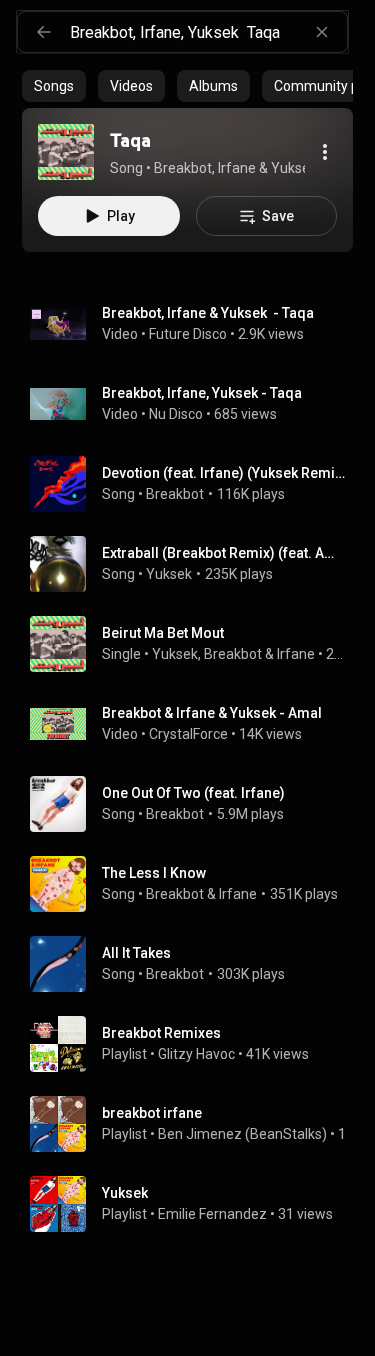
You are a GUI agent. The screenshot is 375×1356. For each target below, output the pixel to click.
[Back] (44, 32)
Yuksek (169, 574)
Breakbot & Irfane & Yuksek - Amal (212, 713)
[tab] (54, 86)
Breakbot (175, 494)
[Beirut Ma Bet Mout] (195, 644)
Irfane (296, 654)
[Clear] (322, 32)
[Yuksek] (195, 1204)
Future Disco (188, 334)
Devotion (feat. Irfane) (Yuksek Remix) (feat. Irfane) (224, 473)
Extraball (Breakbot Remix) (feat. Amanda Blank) (224, 553)
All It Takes (136, 953)
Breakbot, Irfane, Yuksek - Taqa (202, 393)
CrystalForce (188, 734)
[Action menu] (325, 152)
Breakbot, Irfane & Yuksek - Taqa (208, 313)
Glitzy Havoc (196, 1054)
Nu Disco (176, 414)
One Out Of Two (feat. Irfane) (193, 793)
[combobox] (208, 32)
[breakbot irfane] (195, 1124)
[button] (66, 152)
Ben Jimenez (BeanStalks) (242, 1134)
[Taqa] (66, 152)
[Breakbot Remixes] (195, 1044)
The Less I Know (154, 873)
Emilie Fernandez (212, 1214)
